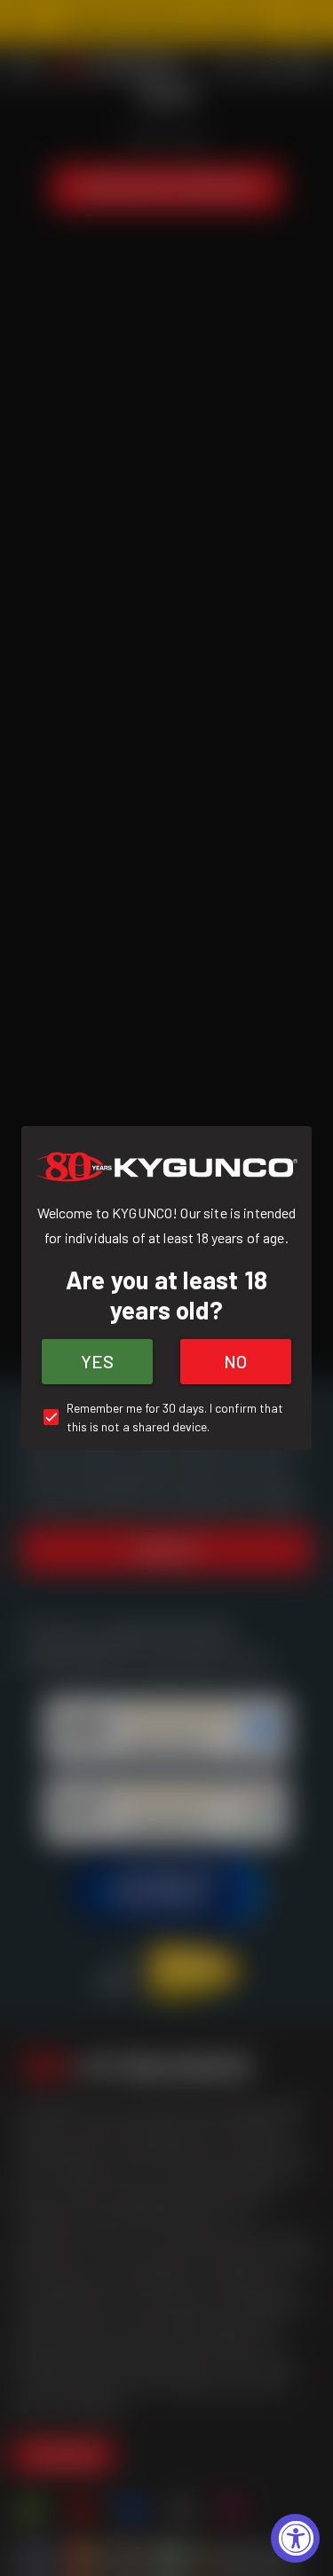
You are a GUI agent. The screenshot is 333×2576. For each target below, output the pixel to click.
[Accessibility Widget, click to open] (295, 2538)
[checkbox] (166, 1417)
